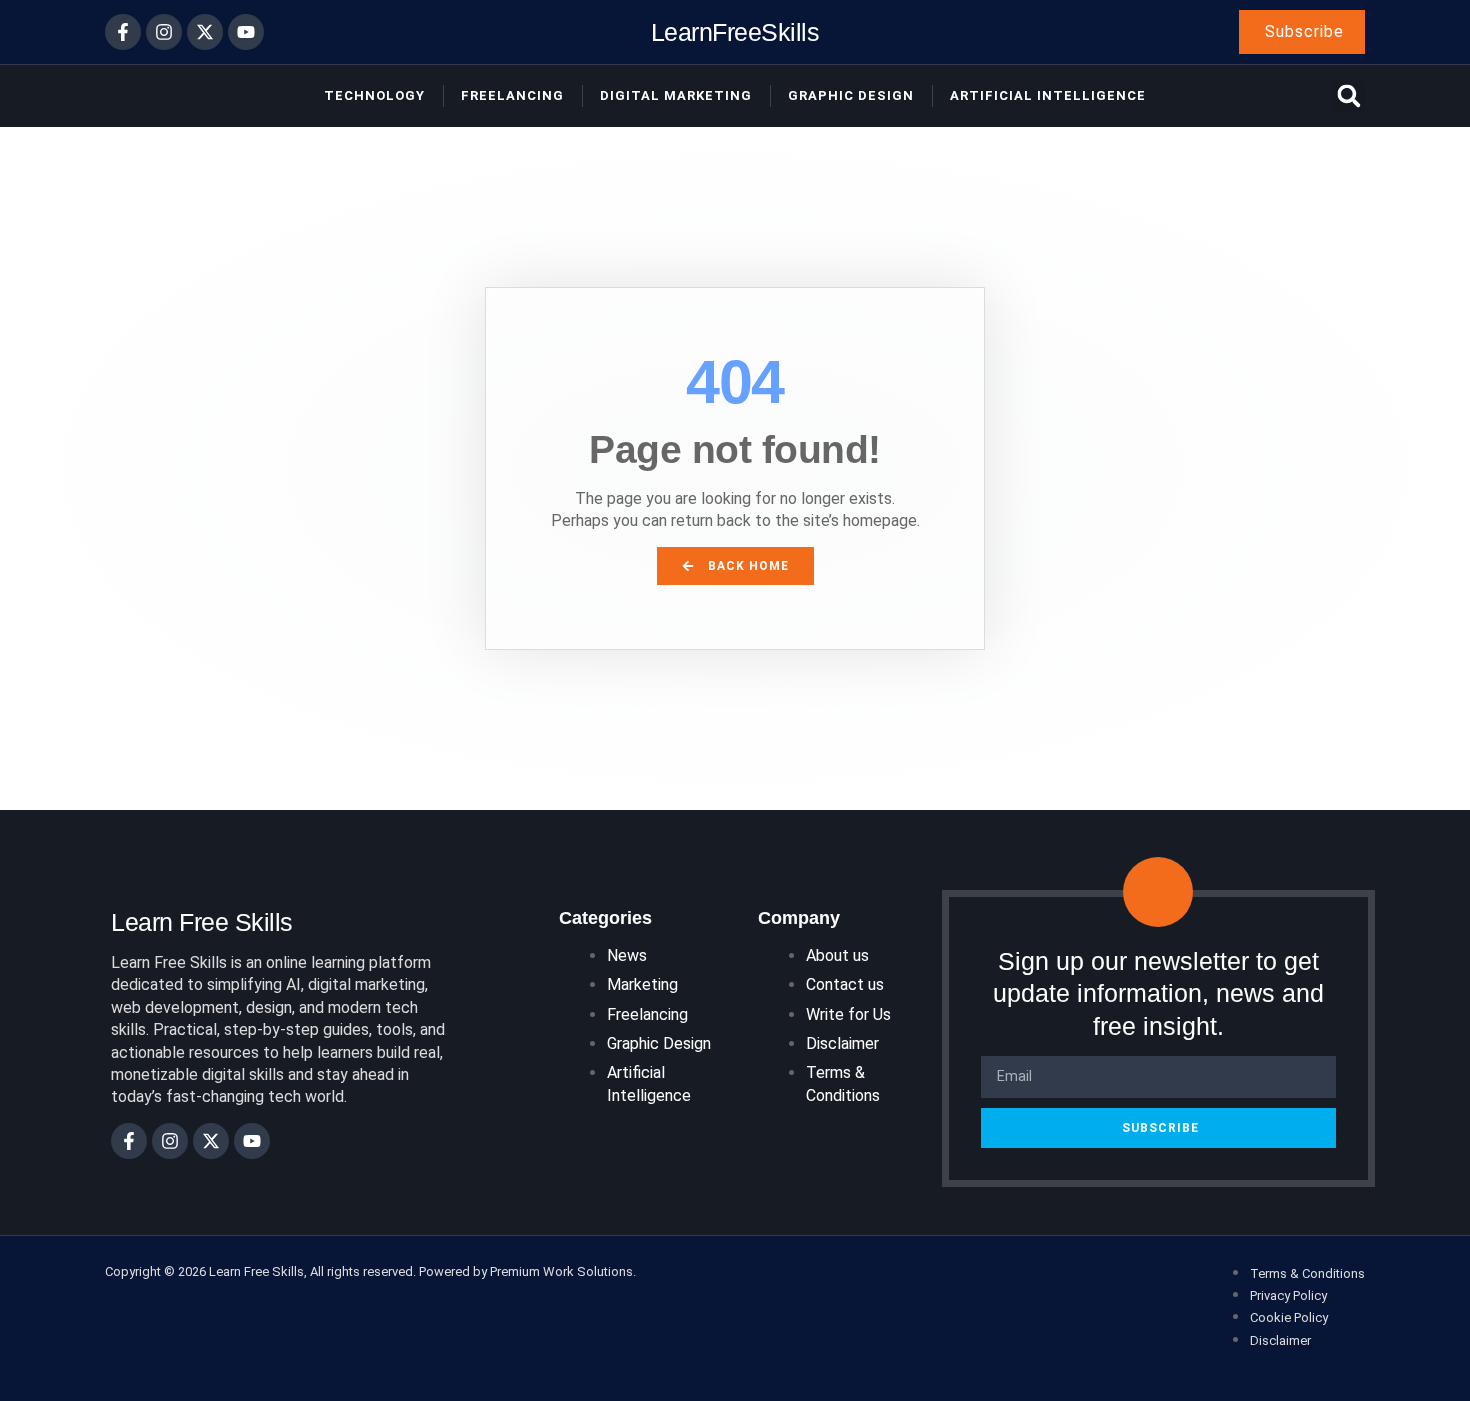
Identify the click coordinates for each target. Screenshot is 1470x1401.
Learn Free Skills (202, 922)
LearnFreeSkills (735, 32)
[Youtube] (246, 32)
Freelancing (512, 95)
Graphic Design (851, 95)
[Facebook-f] (123, 32)
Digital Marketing (676, 95)
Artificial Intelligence (1048, 95)
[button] (1348, 96)
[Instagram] (164, 32)
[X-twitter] (205, 32)
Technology (374, 95)
